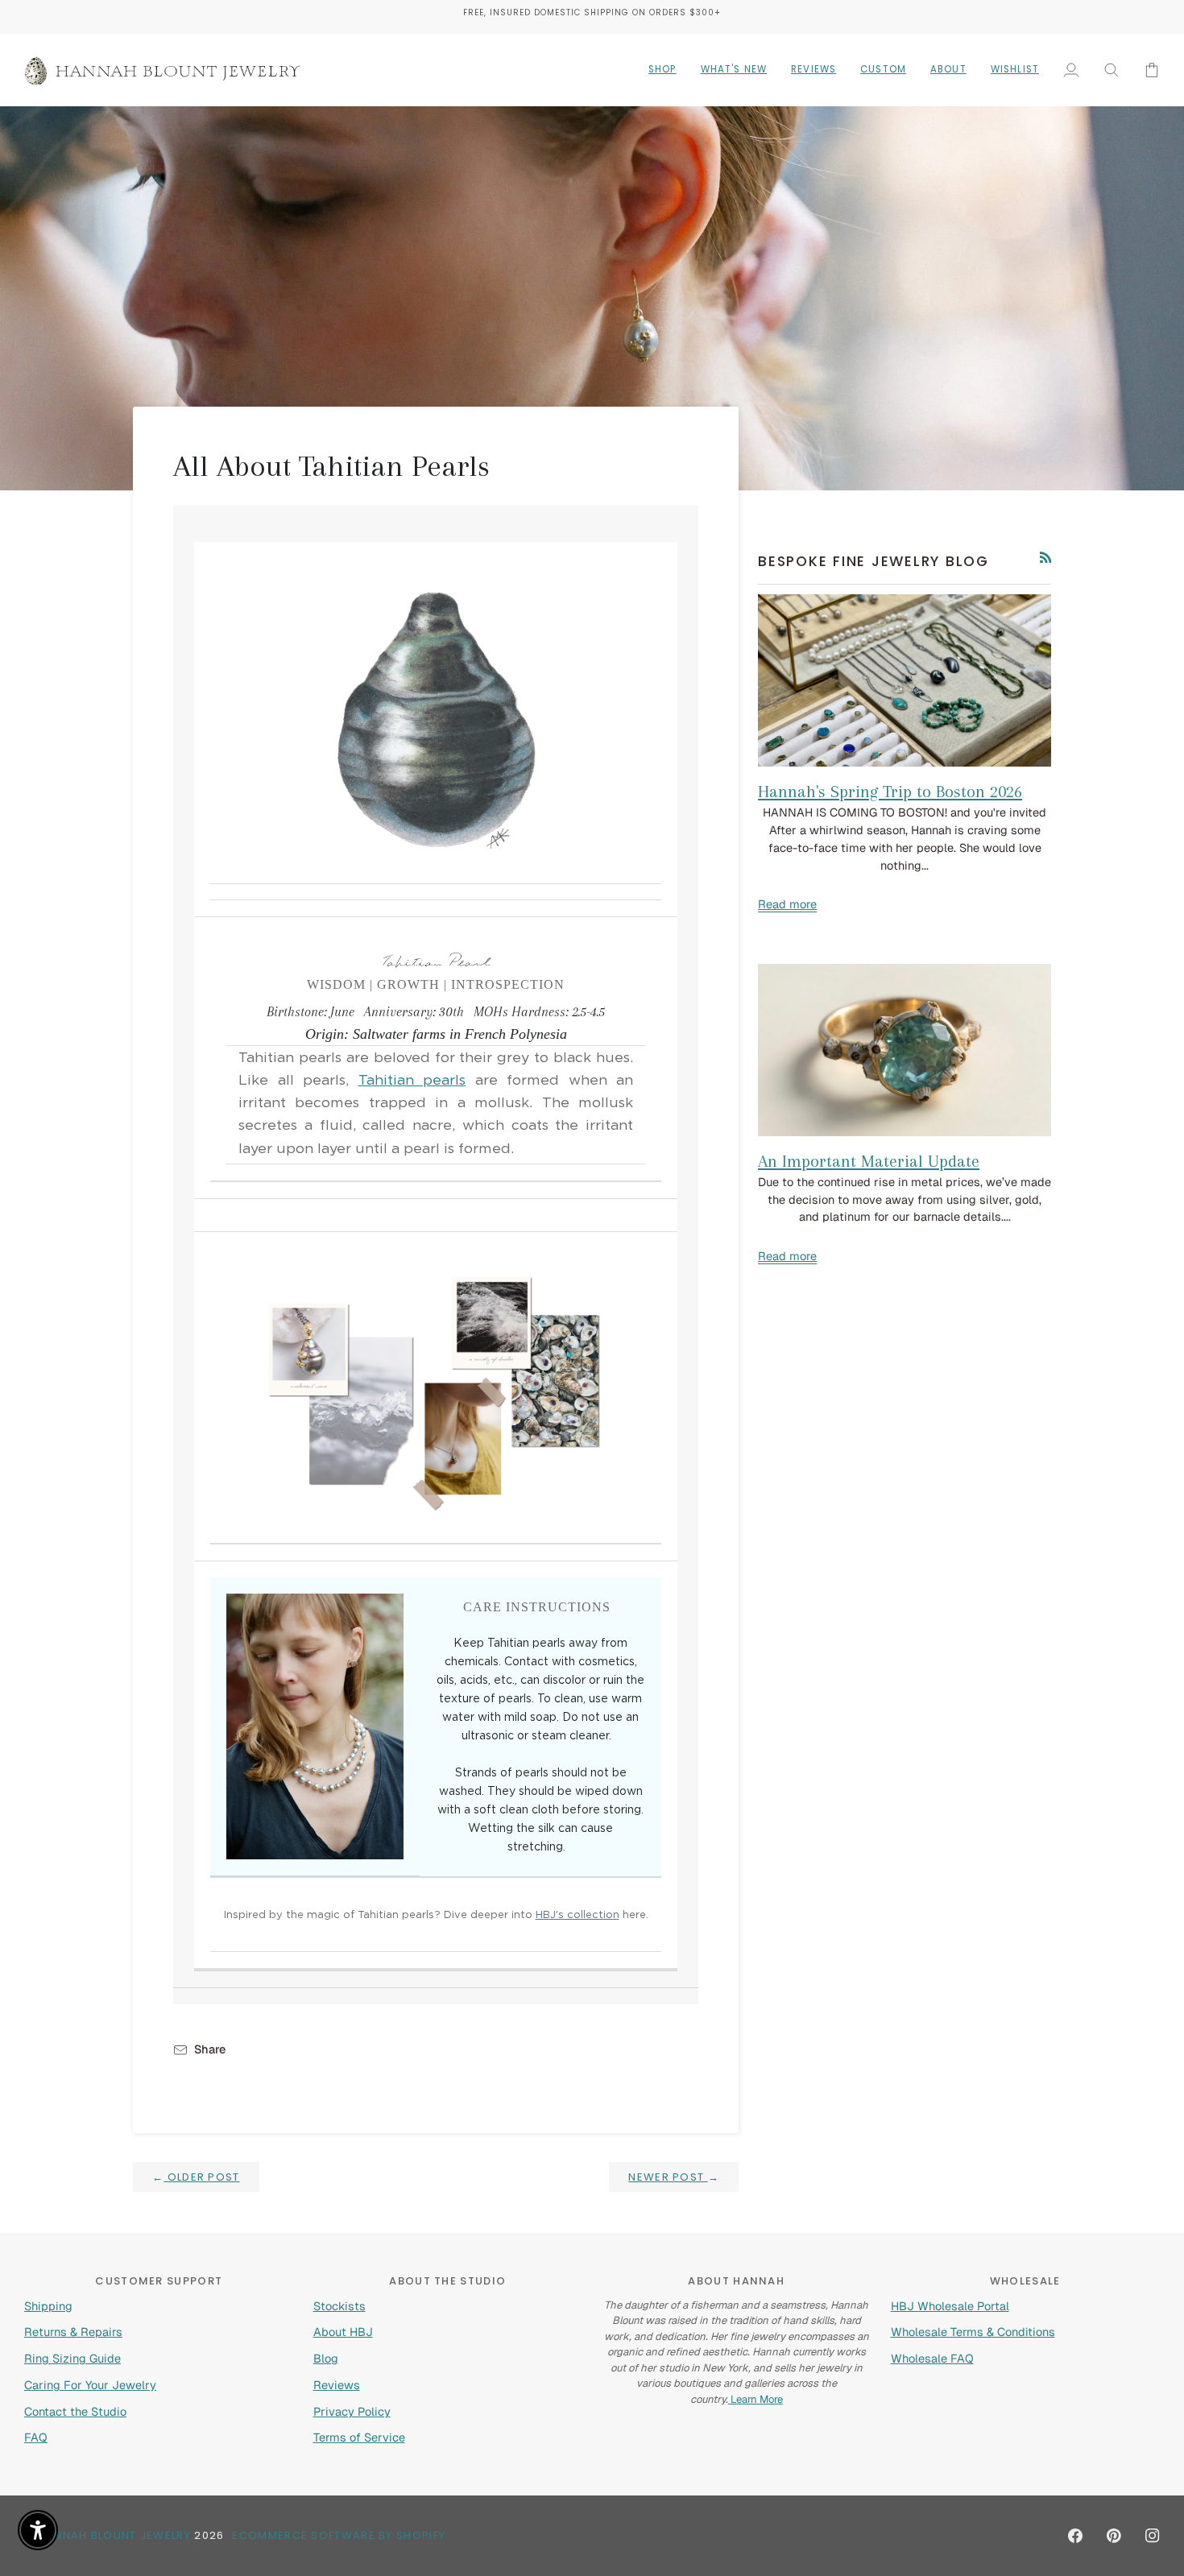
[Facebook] (1075, 2536)
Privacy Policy (352, 2411)
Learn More (756, 2399)
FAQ (36, 2437)
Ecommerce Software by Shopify (339, 2535)
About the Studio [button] (447, 2281)
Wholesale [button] (1025, 2281)
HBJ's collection (578, 1915)
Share (210, 2049)
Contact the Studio (75, 2411)
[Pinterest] (1114, 2536)
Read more (787, 904)
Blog (326, 2358)
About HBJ (343, 2332)
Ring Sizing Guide (72, 2358)
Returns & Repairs (73, 2332)
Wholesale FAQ (932, 2358)
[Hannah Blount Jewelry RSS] (1046, 558)
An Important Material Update (869, 1161)
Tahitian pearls (412, 1081)
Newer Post (674, 2177)
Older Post (196, 2177)
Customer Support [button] (159, 2281)
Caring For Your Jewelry (90, 2385)
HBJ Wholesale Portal (950, 2306)
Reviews (337, 2385)
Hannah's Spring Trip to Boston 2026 (890, 792)
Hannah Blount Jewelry (114, 2535)
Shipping (48, 2306)
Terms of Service (359, 2437)
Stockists (339, 2306)
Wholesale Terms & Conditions (973, 2332)
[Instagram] (1153, 2536)
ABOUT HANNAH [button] (736, 2281)
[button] (662, 70)
